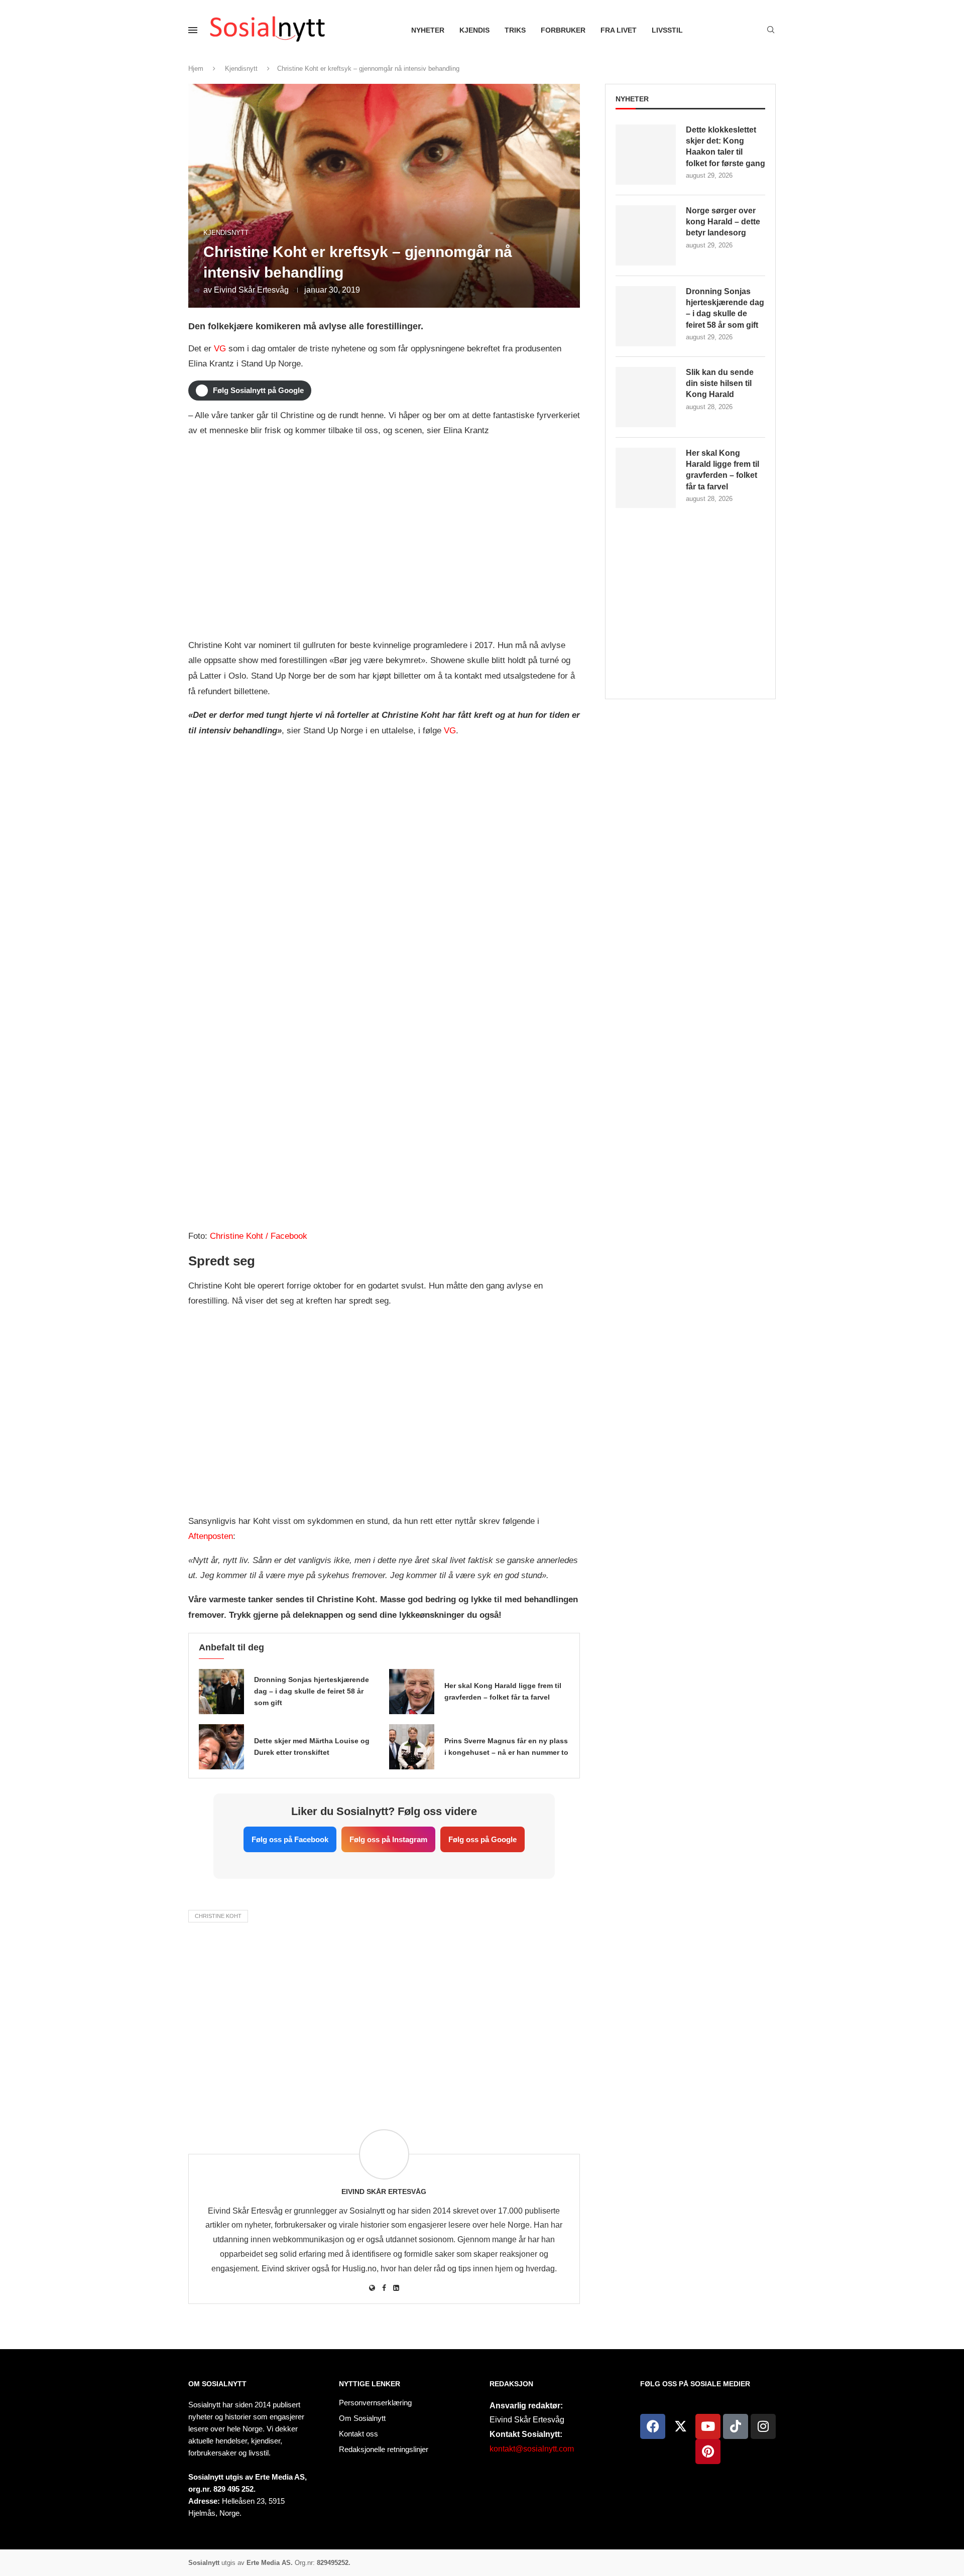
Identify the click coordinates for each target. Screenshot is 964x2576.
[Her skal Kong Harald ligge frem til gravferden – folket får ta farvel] (412, 1692)
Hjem (196, 69)
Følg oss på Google (483, 1839)
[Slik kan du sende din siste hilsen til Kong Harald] (646, 397)
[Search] (771, 30)
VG (220, 349)
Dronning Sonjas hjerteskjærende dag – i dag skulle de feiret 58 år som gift (312, 1691)
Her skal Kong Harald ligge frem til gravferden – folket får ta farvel (722, 470)
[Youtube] (708, 2426)
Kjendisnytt (241, 69)
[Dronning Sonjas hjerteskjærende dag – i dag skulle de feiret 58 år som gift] (221, 1692)
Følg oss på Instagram (388, 1839)
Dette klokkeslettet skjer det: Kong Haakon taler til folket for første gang (726, 147)
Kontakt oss (358, 2434)
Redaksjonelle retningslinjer (384, 2449)
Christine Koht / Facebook (259, 1236)
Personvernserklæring (375, 2403)
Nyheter (428, 30)
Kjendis (474, 30)
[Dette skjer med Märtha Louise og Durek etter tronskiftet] (221, 1747)
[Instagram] (763, 2426)
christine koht (218, 1916)
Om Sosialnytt (217, 2384)
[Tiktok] (736, 2426)
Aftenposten (211, 1536)
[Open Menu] (193, 30)
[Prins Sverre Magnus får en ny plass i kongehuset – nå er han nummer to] (412, 1747)
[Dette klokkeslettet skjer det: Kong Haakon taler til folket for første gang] (646, 155)
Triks (515, 30)
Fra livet (619, 30)
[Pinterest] (708, 2452)
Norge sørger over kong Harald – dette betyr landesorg (723, 222)
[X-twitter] (680, 2426)
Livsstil (667, 30)
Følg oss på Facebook (290, 1839)
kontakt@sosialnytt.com (532, 2449)
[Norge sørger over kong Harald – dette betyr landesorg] (646, 235)
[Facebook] (653, 2426)
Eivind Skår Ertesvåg (251, 290)
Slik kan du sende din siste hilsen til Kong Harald (720, 383)
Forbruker (563, 30)
